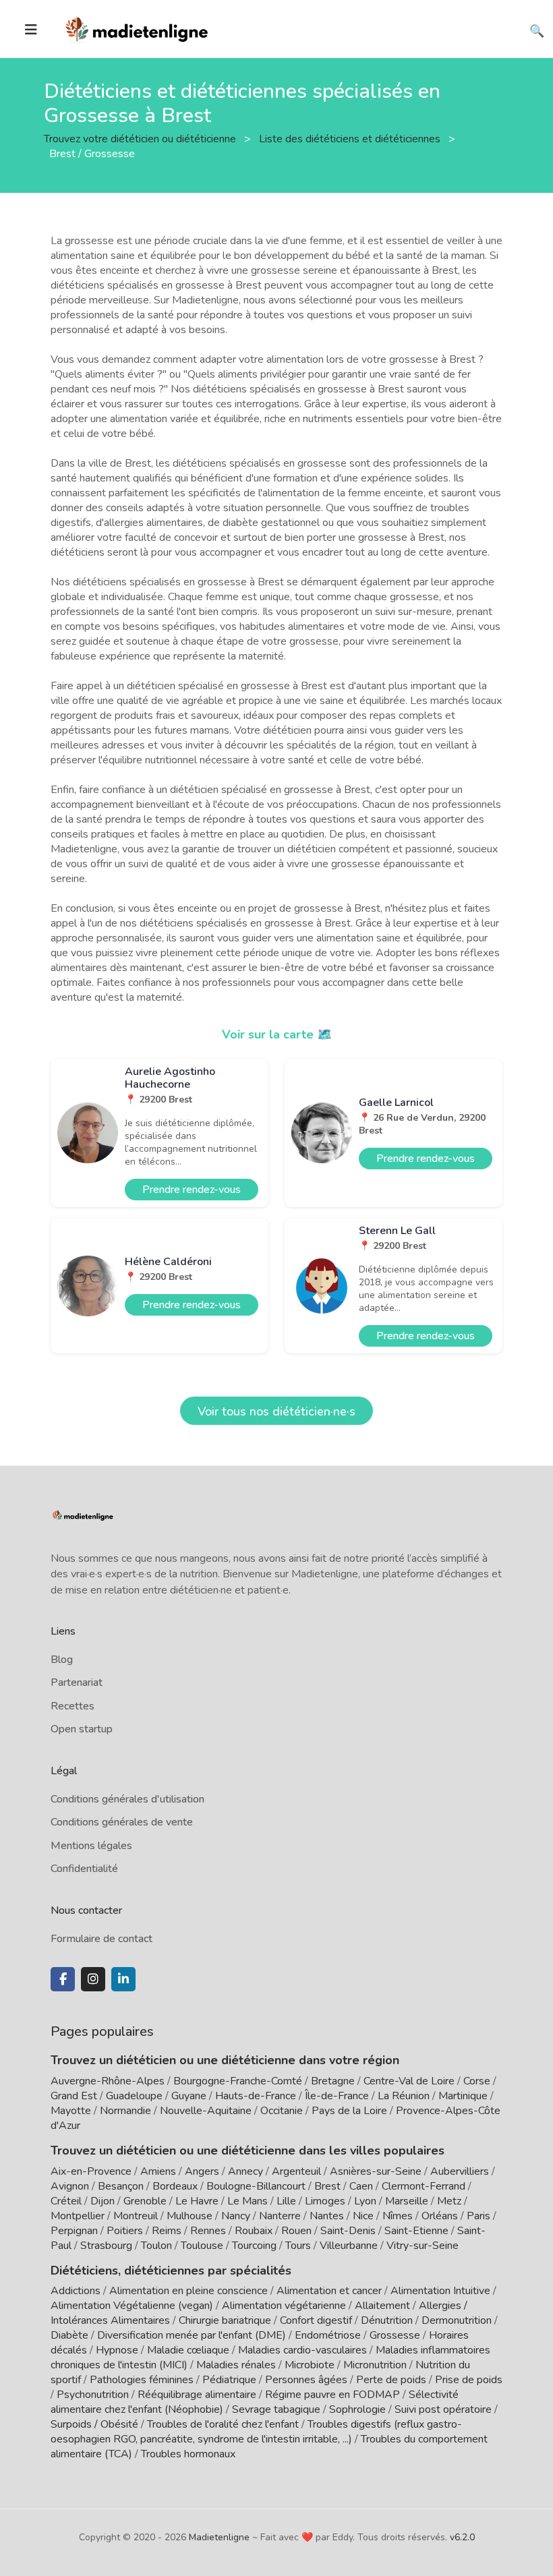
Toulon (156, 2246)
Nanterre (280, 2216)
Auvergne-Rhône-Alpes (108, 2081)
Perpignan (74, 2231)
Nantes (327, 2216)
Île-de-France (337, 2096)
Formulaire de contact (101, 1939)
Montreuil (136, 2216)
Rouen (296, 2231)
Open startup (82, 1729)
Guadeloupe (134, 2096)
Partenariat (77, 1682)
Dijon (103, 2201)
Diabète (69, 2335)
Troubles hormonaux (188, 2454)
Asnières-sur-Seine (376, 2171)
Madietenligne (219, 2537)
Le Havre (197, 2201)
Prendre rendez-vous (192, 1190)
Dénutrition (387, 2320)
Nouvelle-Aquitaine (206, 2111)
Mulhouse (190, 2216)
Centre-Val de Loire (409, 2081)
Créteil (66, 2201)
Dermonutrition (458, 2320)
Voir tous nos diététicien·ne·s (276, 1411)
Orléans (440, 2216)
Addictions (76, 2291)
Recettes (72, 1706)
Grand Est (74, 2096)
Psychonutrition (93, 2395)
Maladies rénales (236, 2365)
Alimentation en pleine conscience (188, 2291)
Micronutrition (375, 2365)
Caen (361, 2186)
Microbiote (311, 2365)
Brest (327, 2186)
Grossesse (395, 2335)
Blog (62, 1660)
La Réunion (404, 2096)
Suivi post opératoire (443, 2409)
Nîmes (398, 2216)
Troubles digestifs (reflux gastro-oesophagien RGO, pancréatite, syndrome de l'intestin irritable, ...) (256, 2432)
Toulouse (202, 2246)
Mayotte (71, 2111)
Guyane (189, 2096)
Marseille (407, 2201)
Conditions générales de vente (122, 1822)
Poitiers (125, 2231)
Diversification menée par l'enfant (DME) (193, 2335)
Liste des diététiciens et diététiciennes (351, 138)
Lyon (365, 2201)
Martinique (463, 2096)
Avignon (70, 2186)
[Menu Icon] (31, 30)
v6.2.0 (462, 2537)
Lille (286, 2201)
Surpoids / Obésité (94, 2424)
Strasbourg (106, 2246)
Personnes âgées (306, 2380)
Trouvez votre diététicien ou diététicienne (141, 138)
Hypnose (117, 2350)
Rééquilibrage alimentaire (197, 2395)
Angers (202, 2171)
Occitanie (282, 2111)
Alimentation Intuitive (440, 2291)
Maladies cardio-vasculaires (302, 2350)
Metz (449, 2201)
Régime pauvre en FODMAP (332, 2395)
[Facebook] (63, 1979)
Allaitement (382, 2306)
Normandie (125, 2111)
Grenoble (145, 2201)
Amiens (158, 2171)
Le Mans (248, 2201)
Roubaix (254, 2231)
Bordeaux (175, 2186)
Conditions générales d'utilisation (127, 1799)
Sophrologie (357, 2409)
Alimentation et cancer (329, 2291)
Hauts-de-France (256, 2096)
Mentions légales (91, 1846)
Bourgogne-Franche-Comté (238, 2081)
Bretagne (333, 2081)
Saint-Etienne (416, 2231)
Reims (167, 2231)
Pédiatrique (229, 2380)
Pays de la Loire (349, 2111)
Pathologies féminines (142, 2380)
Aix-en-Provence (91, 2171)
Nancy (236, 2216)
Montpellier (78, 2216)
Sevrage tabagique (276, 2409)
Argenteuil (296, 2171)
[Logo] (137, 28)
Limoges (325, 2201)
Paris (478, 2216)
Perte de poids (391, 2380)
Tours (298, 2246)
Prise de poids (469, 2380)
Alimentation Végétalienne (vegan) (132, 2306)
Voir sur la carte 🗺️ (277, 1034)
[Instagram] (93, 1979)
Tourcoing (254, 2246)
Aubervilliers (460, 2171)
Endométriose (328, 2335)
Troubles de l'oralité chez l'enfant (223, 2424)
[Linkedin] (123, 1979)
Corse (477, 2081)
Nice (363, 2216)
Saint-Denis (348, 2231)
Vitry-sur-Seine (423, 2246)
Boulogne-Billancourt (256, 2186)
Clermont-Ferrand (424, 2186)
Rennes (208, 2231)
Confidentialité (84, 1869)
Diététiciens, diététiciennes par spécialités (171, 2271)
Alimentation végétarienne (284, 2306)
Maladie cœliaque (188, 2350)
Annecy (245, 2171)
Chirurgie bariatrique (225, 2320)
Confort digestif (316, 2320)
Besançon (121, 2186)
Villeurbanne (349, 2246)
